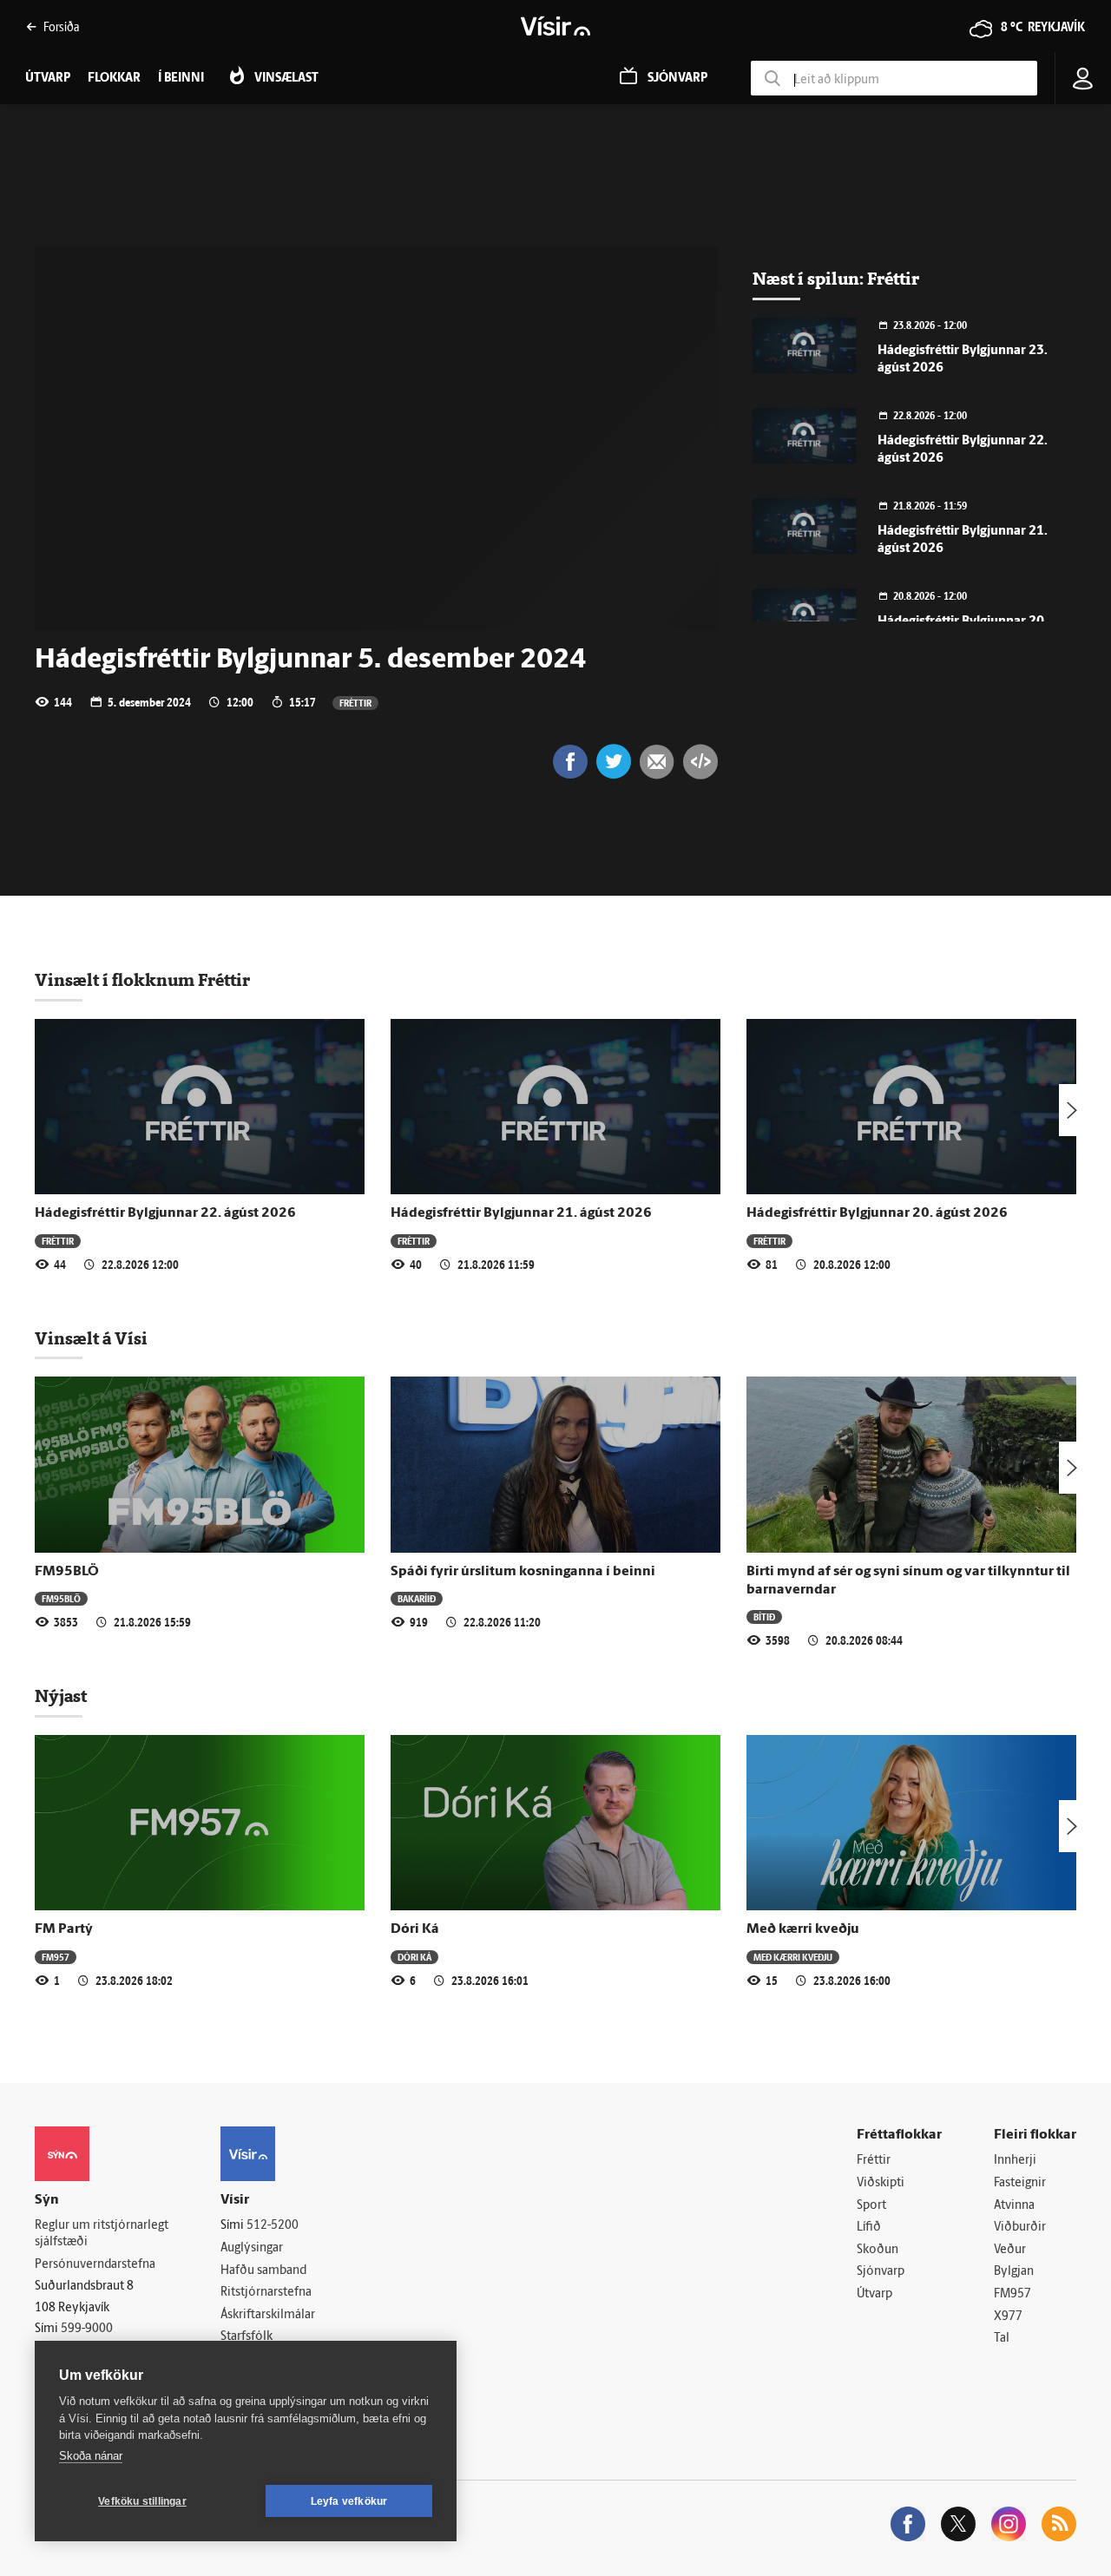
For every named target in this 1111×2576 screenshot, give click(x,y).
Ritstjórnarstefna (266, 2293)
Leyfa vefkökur (349, 2501)
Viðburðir (1020, 2228)
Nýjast (61, 1696)
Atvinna (1014, 2206)
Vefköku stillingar (142, 2501)
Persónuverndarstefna (95, 2265)
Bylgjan (1014, 2272)
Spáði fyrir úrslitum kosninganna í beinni (523, 1572)
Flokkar (114, 79)
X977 (1008, 2317)
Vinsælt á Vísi (91, 1338)
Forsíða (61, 26)
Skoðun (878, 2250)
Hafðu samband (263, 2271)
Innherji (1015, 2161)
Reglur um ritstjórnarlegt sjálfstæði (102, 2234)
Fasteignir (1020, 2183)
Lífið (869, 2228)
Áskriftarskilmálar (268, 2315)
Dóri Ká (415, 1929)
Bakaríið (417, 1598)
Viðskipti (881, 2183)
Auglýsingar (252, 2248)
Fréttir (355, 703)
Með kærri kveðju (803, 1929)
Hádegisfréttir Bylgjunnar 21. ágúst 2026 (521, 1213)
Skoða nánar (91, 2456)
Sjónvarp (881, 2272)
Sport (871, 2206)
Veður (1010, 2250)
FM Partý (64, 1929)
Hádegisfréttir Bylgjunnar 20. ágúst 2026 (877, 1213)
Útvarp (874, 2294)
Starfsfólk (247, 2337)
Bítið (764, 1617)
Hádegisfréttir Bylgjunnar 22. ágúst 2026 (165, 1213)
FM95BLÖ (67, 1572)
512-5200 (273, 2226)
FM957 (56, 1957)
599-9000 (87, 2329)
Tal (1002, 2339)
